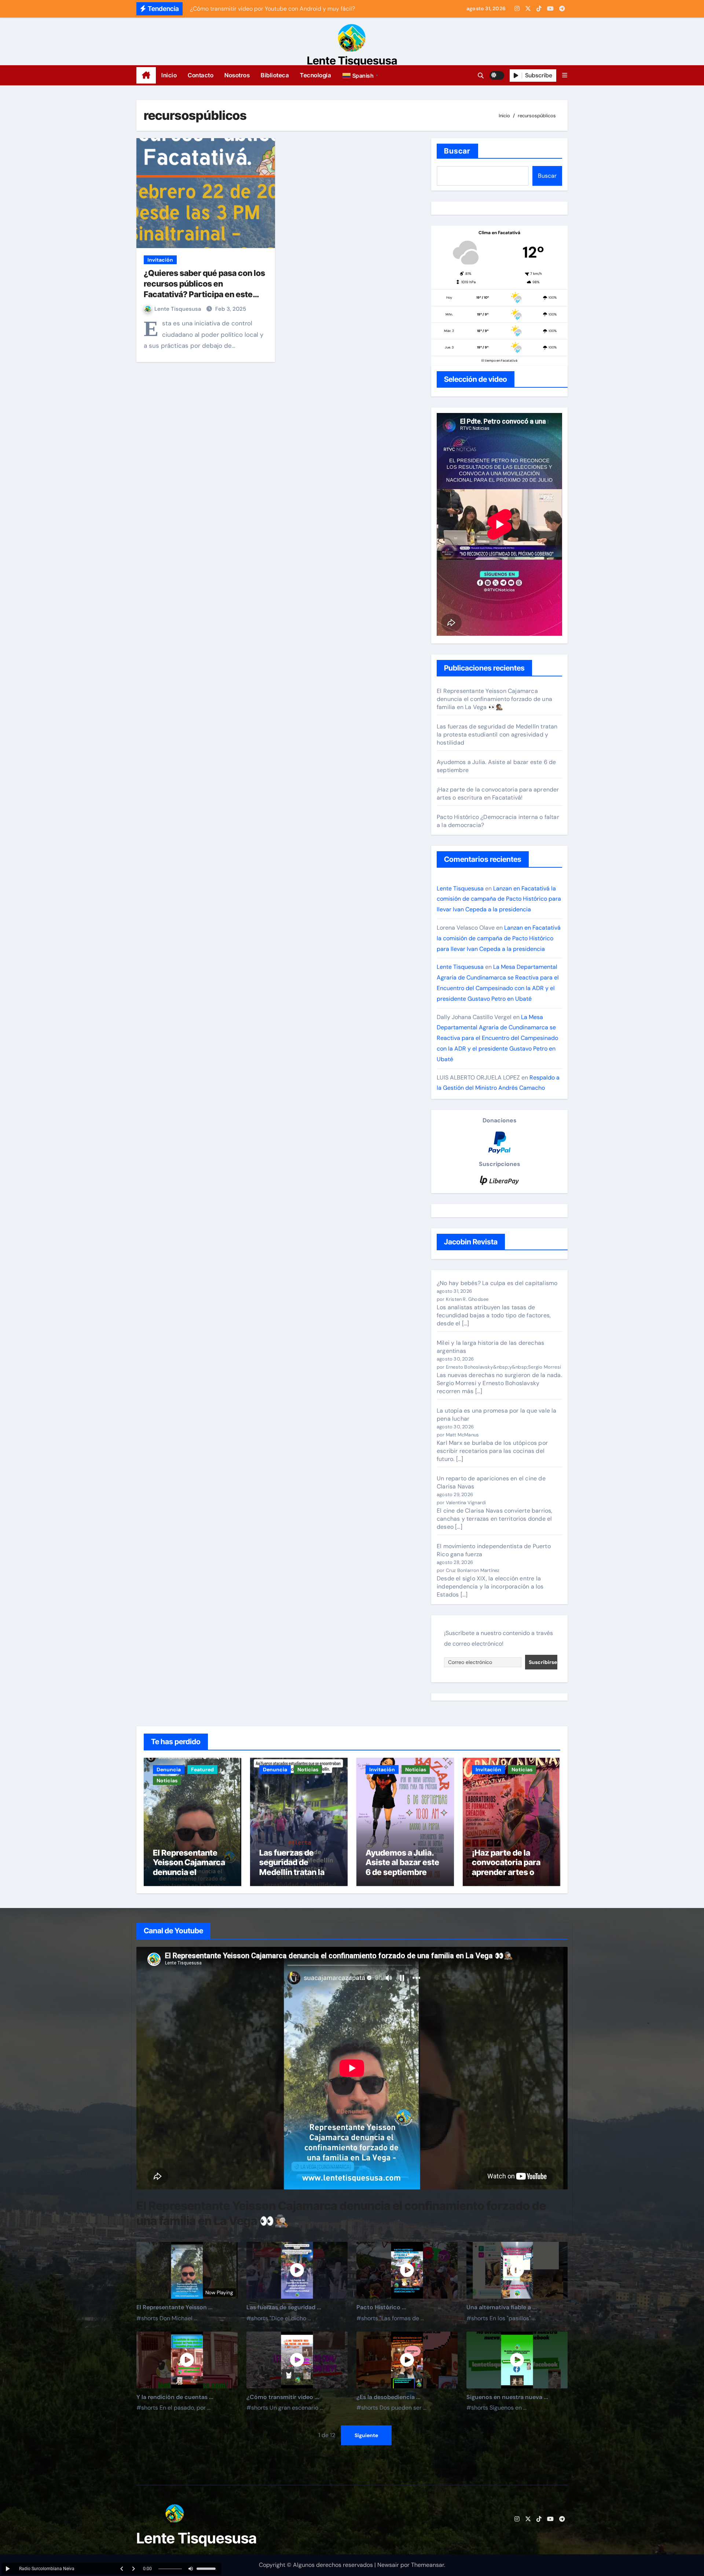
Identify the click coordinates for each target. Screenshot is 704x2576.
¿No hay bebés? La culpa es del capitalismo (497, 1283)
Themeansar (428, 2565)
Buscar (457, 151)
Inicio (169, 75)
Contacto (201, 75)
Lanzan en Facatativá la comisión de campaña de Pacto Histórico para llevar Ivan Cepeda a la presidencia (499, 899)
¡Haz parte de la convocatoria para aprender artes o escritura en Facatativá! (498, 794)
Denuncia (169, 1769)
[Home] (146, 75)
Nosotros (237, 75)
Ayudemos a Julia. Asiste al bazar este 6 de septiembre (402, 1862)
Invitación (160, 260)
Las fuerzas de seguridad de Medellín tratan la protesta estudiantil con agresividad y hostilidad (497, 735)
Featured (202, 1769)
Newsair (388, 2565)
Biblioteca (275, 75)
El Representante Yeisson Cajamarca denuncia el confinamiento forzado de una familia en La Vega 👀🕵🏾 (494, 699)
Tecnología (316, 75)
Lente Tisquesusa (352, 60)
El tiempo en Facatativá (499, 361)
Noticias (167, 1780)
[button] (361, 75)
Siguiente (366, 2435)
